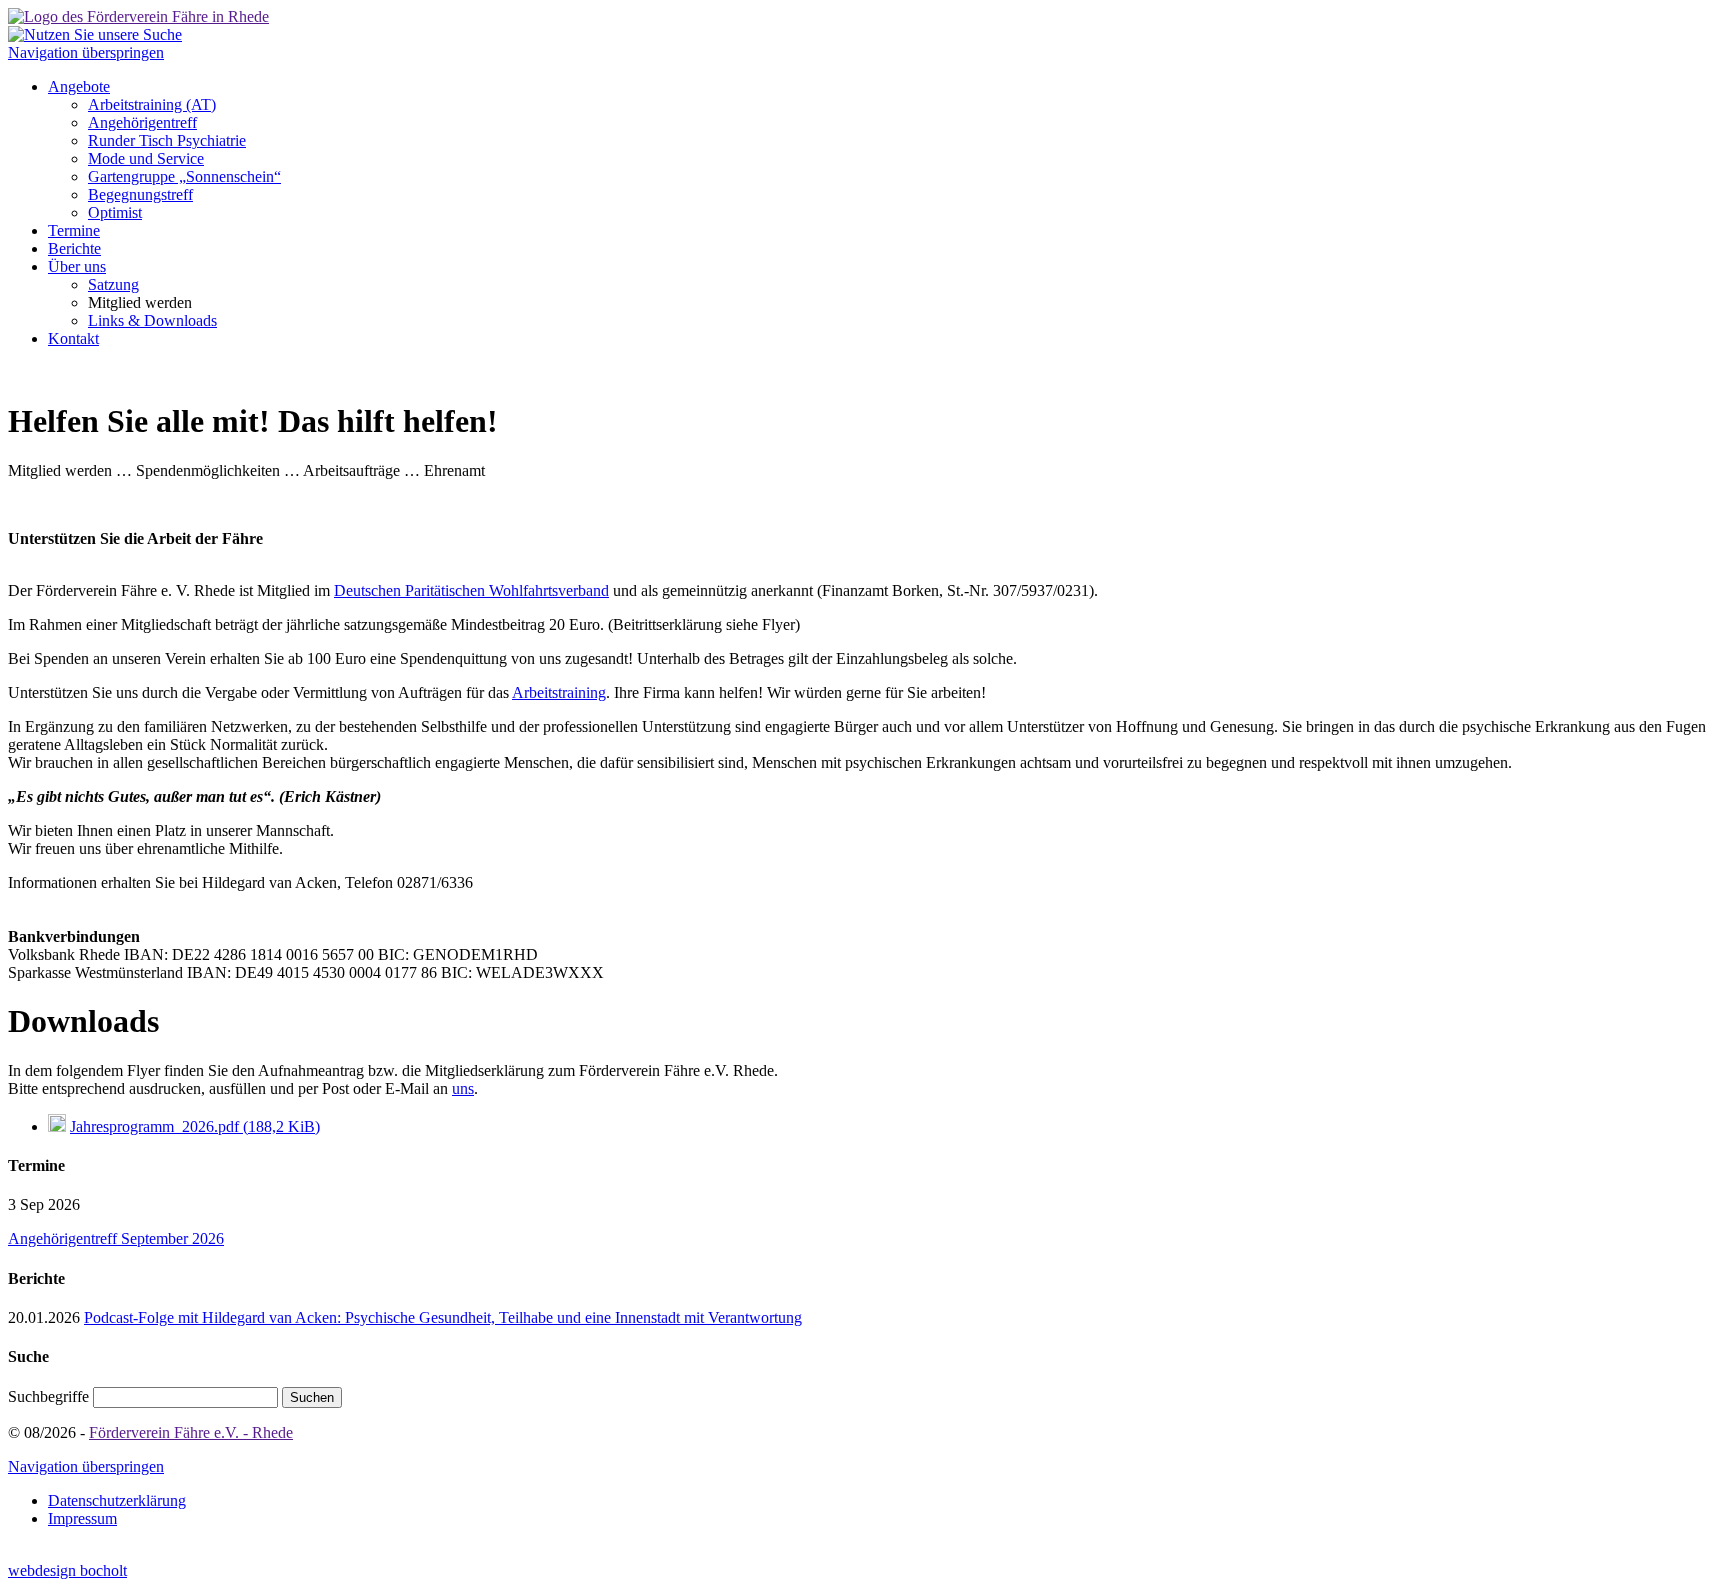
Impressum (82, 1518)
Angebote (79, 86)
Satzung (113, 284)
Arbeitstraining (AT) (152, 104)
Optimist (115, 212)
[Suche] (95, 34)
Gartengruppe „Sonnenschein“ (184, 176)
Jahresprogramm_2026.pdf (195, 1126)
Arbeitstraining (559, 692)
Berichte (74, 248)
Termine (74, 230)
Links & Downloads (152, 320)
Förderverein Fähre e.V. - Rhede (191, 1432)
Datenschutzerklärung (117, 1500)
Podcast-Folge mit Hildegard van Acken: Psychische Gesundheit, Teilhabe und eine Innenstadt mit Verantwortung (443, 1317)
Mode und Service (146, 158)
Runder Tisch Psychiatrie (167, 140)
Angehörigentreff (142, 122)
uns (463, 1088)
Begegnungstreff (140, 194)
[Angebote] (138, 16)
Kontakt (73, 338)
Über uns (77, 266)
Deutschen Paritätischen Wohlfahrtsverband (471, 590)
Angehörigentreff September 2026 (116, 1238)
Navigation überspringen (86, 52)
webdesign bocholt (67, 1570)
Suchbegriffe (48, 1396)
